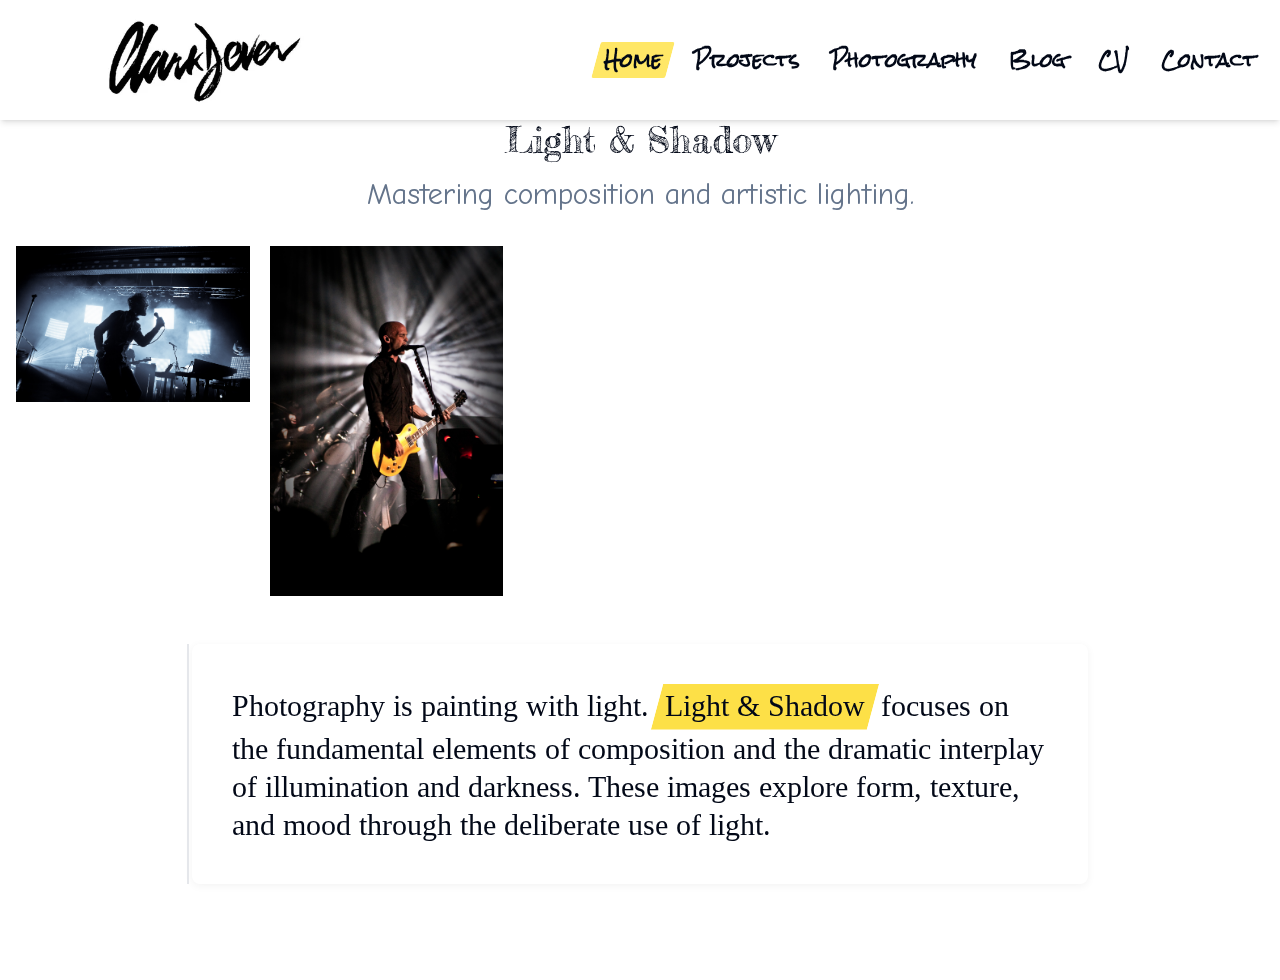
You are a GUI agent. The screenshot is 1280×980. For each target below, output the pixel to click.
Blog (1037, 60)
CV (1113, 60)
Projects (746, 60)
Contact (1208, 60)
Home (633, 60)
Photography (904, 60)
